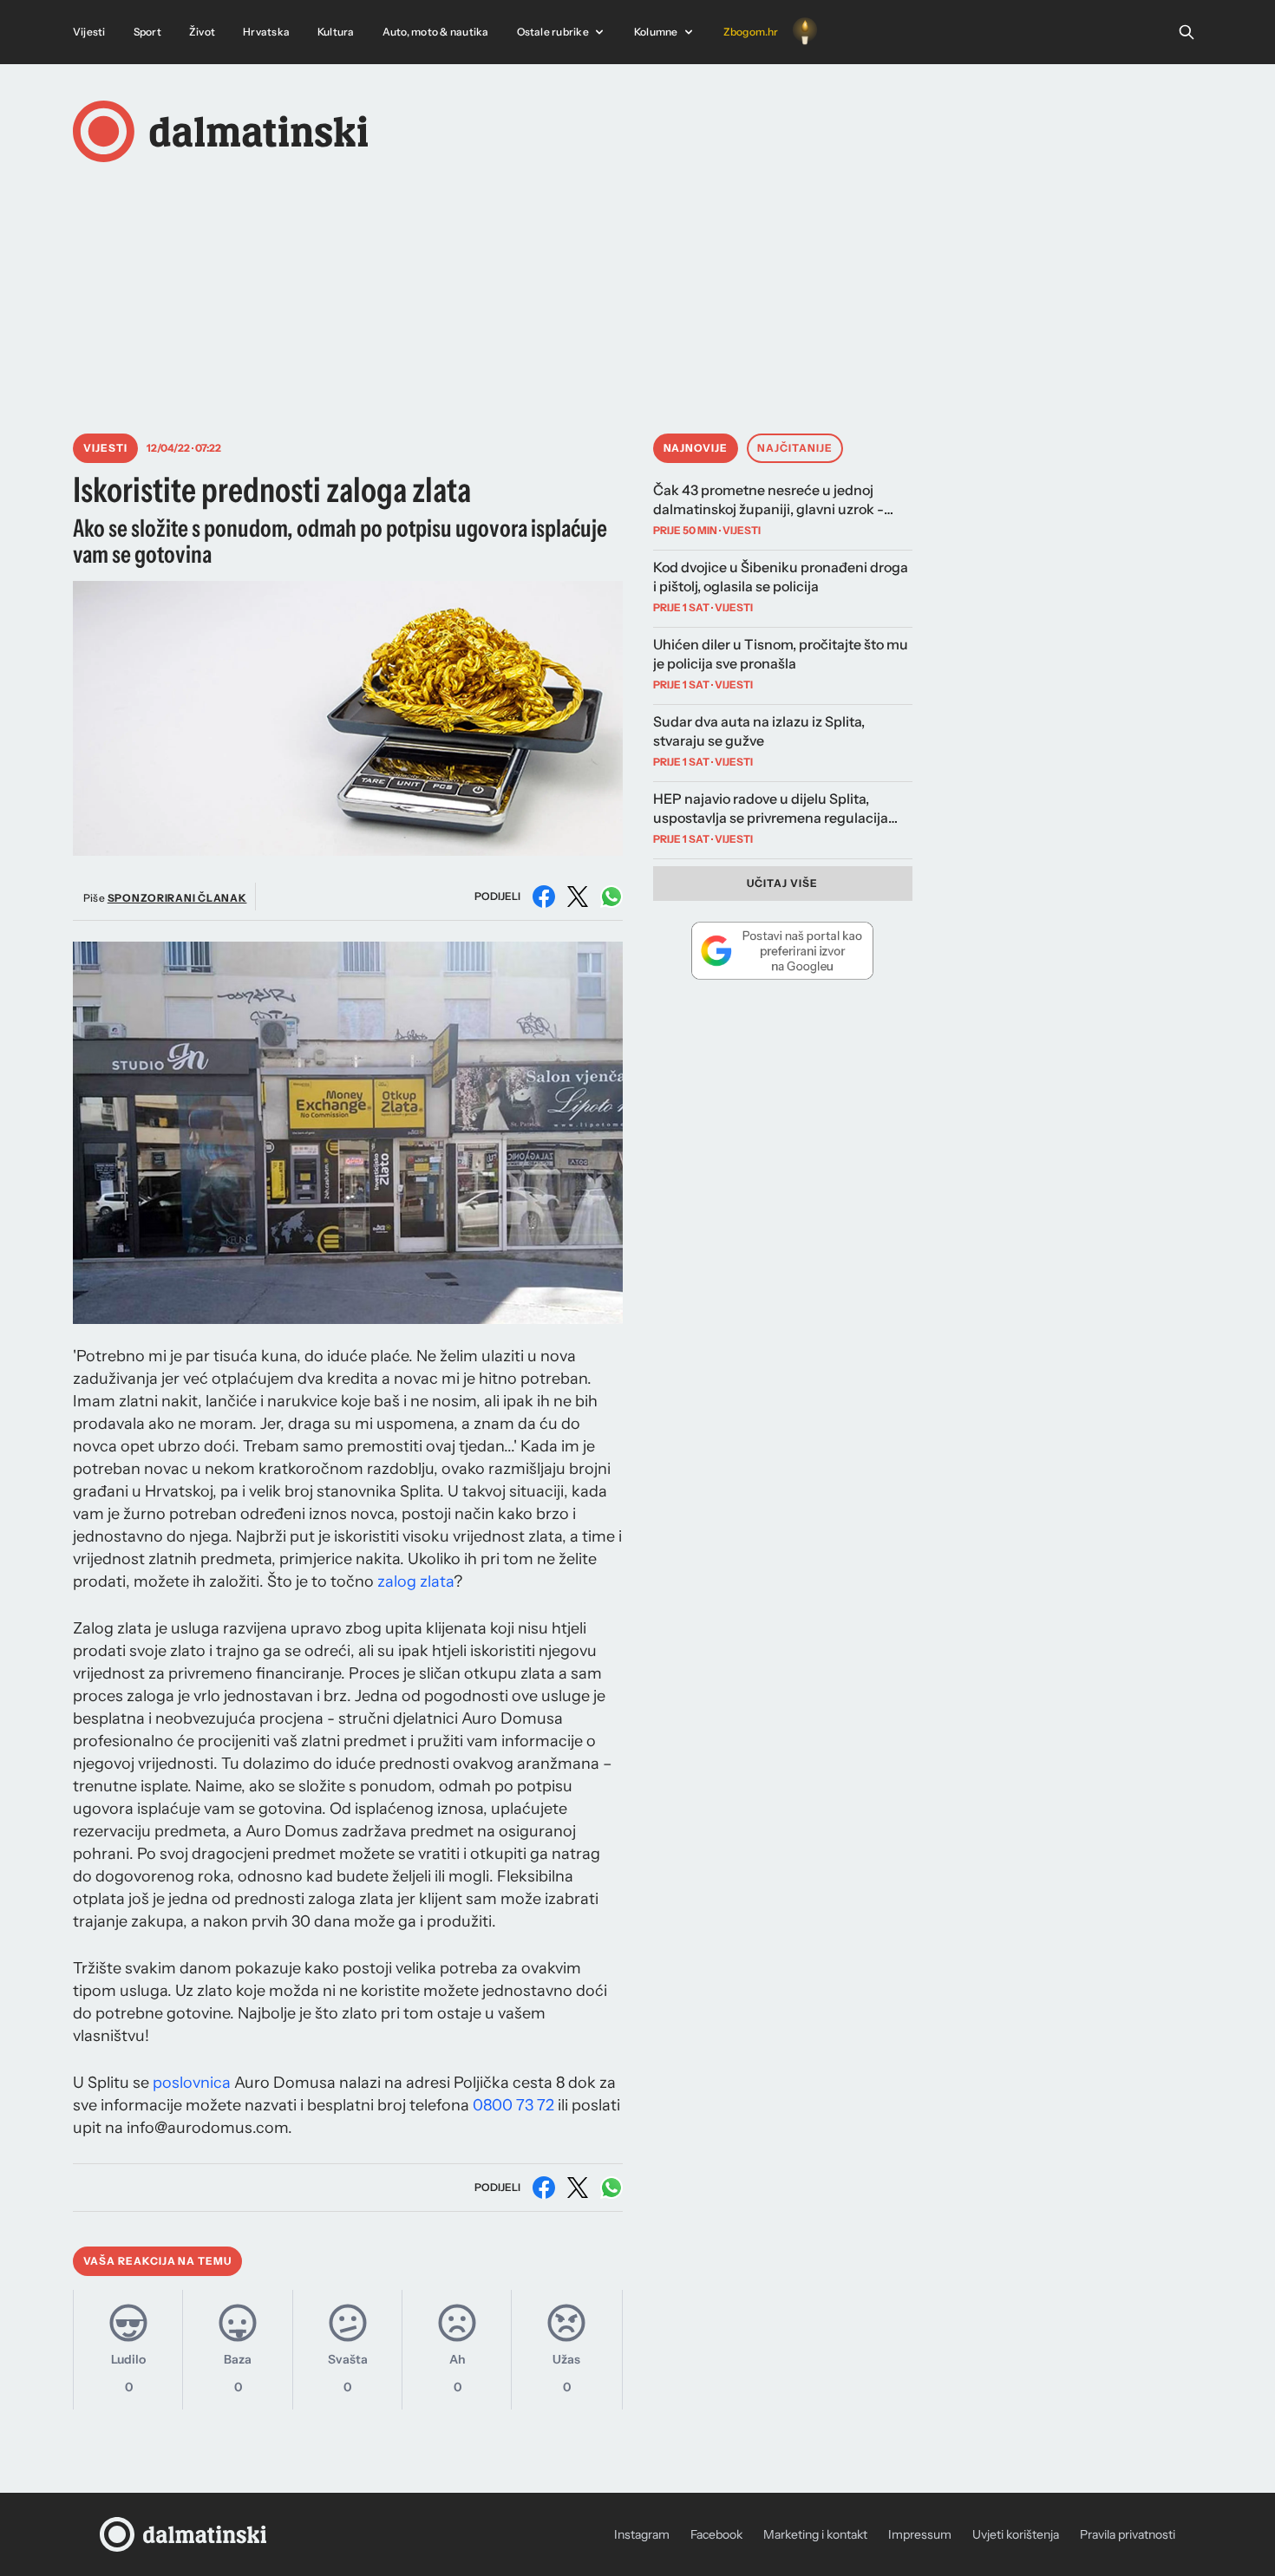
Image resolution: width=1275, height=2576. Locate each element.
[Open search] (1187, 32)
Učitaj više (782, 883)
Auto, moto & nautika (436, 32)
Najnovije (696, 448)
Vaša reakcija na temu (157, 2261)
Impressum (920, 2534)
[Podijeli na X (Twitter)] (578, 897)
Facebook (716, 2534)
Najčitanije (795, 448)
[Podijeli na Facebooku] (544, 897)
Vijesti (89, 32)
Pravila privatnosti (1128, 2534)
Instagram (642, 2534)
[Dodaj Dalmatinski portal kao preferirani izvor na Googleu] (783, 950)
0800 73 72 (513, 2105)
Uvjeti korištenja (1016, 2534)
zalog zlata (415, 1581)
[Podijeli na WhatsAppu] (611, 897)
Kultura (336, 32)
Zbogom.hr (751, 32)
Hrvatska (266, 32)
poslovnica (192, 2083)
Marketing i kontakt (815, 2534)
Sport (147, 32)
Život (202, 32)
